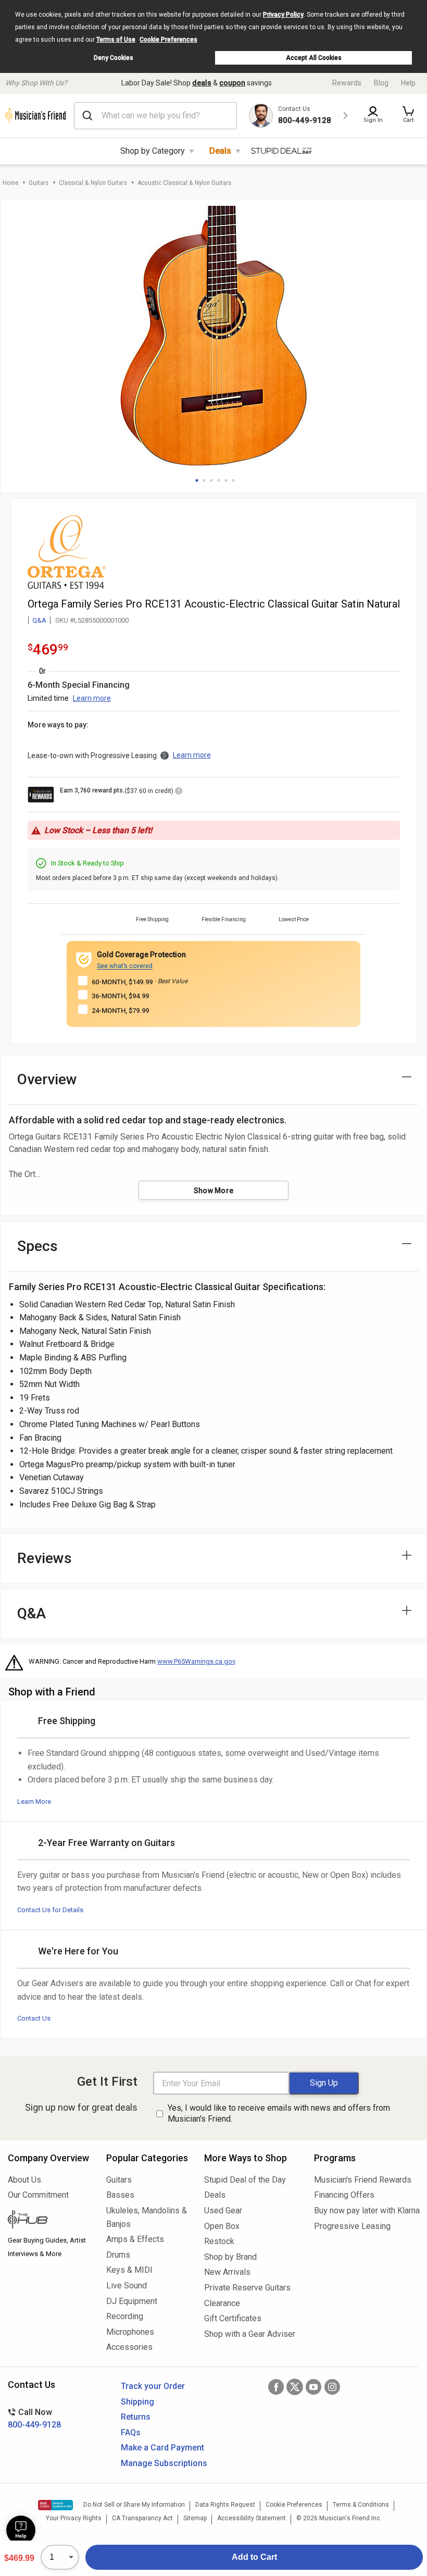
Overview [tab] (47, 1079)
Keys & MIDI (129, 2270)
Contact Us (34, 2018)
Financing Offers (344, 2195)
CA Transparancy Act (142, 2518)
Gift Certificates (233, 2318)
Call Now (34, 2418)
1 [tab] (197, 480)
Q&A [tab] (32, 1613)
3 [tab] (211, 480)
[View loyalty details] (179, 792)
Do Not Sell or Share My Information (134, 2505)
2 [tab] (204, 480)
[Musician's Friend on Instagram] (332, 2387)
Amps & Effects (135, 2239)
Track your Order (153, 2386)
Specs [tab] (37, 1246)
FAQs (131, 2432)
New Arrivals (227, 2272)
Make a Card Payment (162, 2448)
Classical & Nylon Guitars (93, 183)
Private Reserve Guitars (247, 2288)
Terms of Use (116, 40)
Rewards (347, 83)
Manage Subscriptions (164, 2463)
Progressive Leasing (352, 2226)
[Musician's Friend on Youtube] (313, 2387)
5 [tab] (226, 480)
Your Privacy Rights (74, 2518)
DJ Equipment (132, 2301)
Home (10, 183)
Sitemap (195, 2518)
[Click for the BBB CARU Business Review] (55, 2505)
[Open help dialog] (21, 2530)
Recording (125, 2316)
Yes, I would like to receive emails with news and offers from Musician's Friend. (279, 2113)
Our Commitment (38, 2195)
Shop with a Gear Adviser (250, 2334)
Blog (381, 83)
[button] (408, 116)
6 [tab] (233, 480)
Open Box (222, 2226)
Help (408, 83)
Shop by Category (153, 151)
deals (202, 83)
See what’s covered (125, 966)
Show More (214, 1191)
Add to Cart (254, 2557)
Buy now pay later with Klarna (367, 2210)
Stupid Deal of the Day (245, 2180)
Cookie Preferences (168, 40)
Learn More (34, 1801)
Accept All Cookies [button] (314, 58)
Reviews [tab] (45, 1558)
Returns (136, 2417)
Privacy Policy (283, 15)
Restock (219, 2241)
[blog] (49, 2221)
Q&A (39, 620)
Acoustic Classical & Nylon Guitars (184, 183)
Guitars (39, 183)
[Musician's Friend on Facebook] (276, 2387)
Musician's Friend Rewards (363, 2180)
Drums (118, 2255)
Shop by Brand (230, 2257)
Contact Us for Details (50, 1910)
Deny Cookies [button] (114, 58)
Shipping (137, 2402)
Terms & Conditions (361, 2505)
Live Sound (127, 2286)
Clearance (222, 2303)
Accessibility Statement (252, 2518)
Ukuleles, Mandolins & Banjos (147, 2217)
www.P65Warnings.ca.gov (196, 1661)
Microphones (130, 2332)
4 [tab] (219, 480)
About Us (24, 2180)
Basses (120, 2195)
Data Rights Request (225, 2505)
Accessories (129, 2347)
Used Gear (223, 2210)
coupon (232, 83)
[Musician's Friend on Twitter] (295, 2387)
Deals (220, 151)
